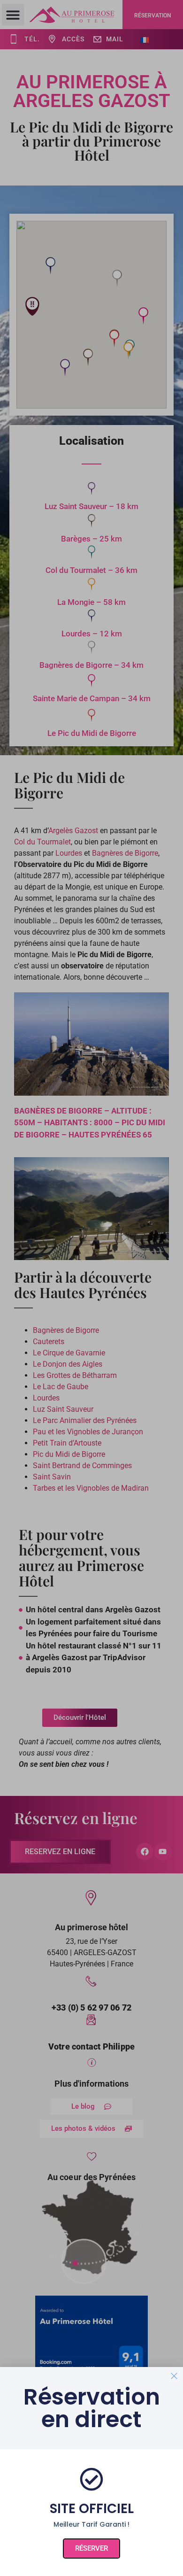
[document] (91, 1288)
